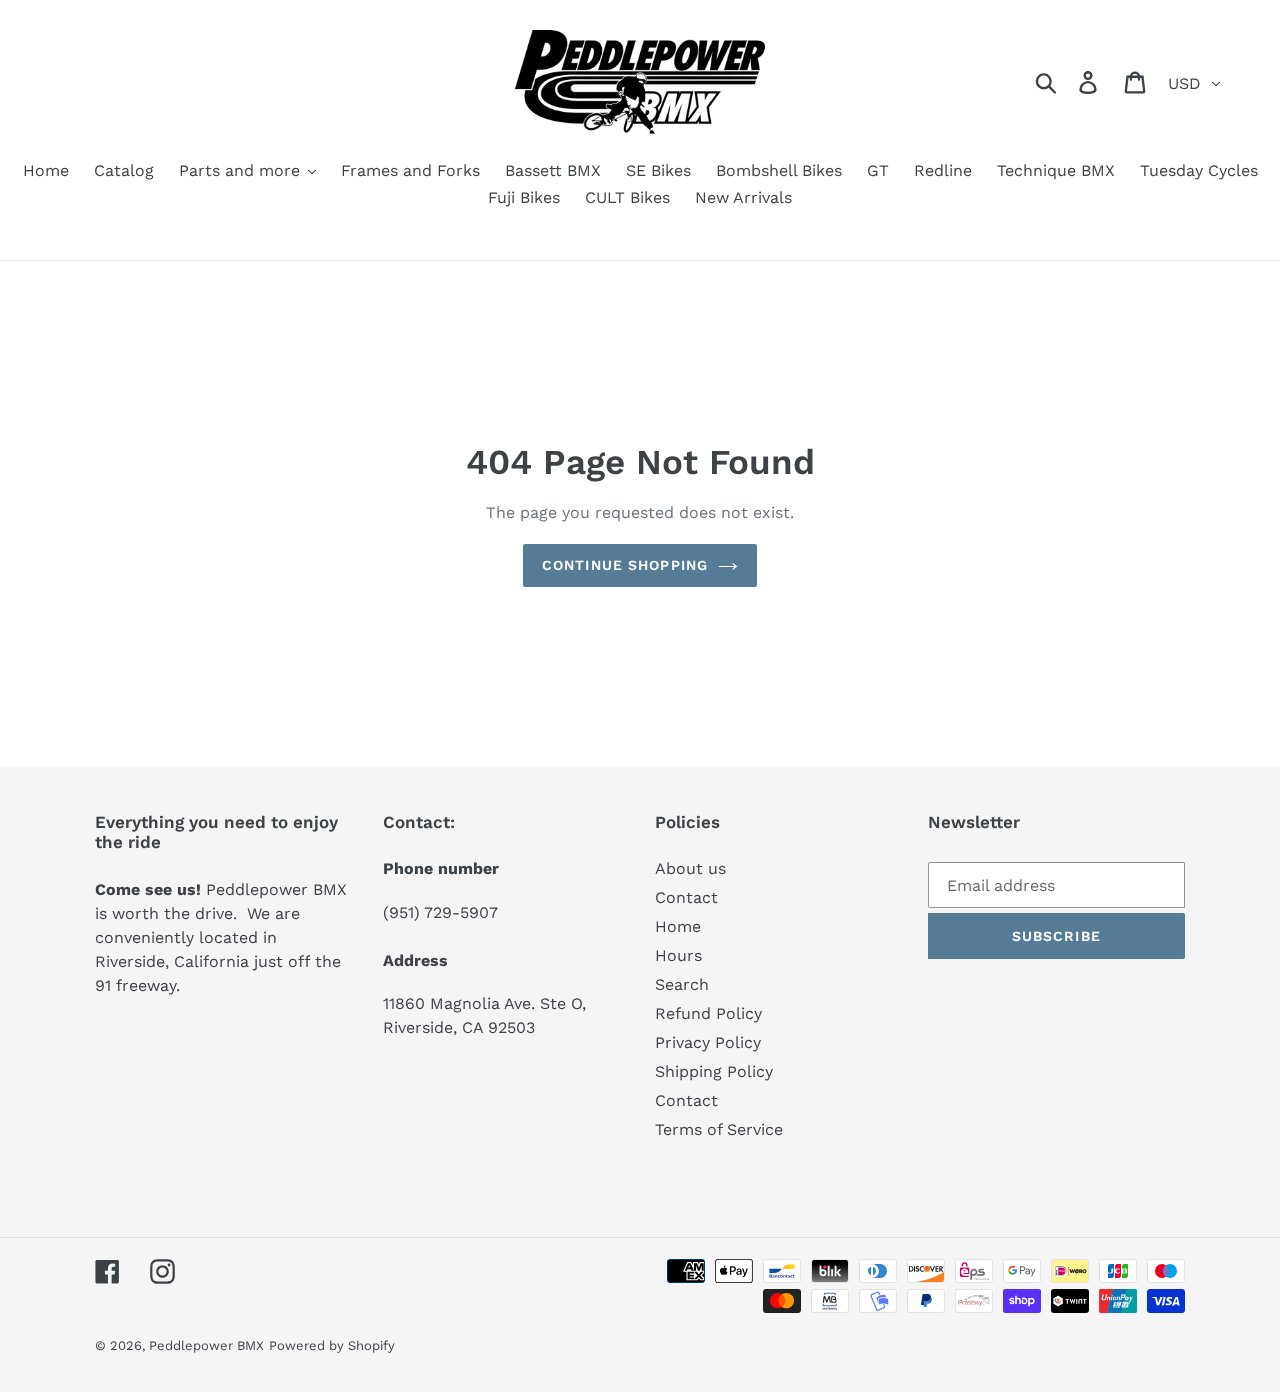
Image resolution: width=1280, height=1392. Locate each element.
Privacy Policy (708, 1042)
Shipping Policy (714, 1071)
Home (678, 926)
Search (682, 984)
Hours (678, 955)
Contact (686, 897)
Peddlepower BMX (206, 1345)
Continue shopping (625, 565)
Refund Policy (708, 1013)
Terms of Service (719, 1129)
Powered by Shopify (332, 1345)
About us (690, 868)
